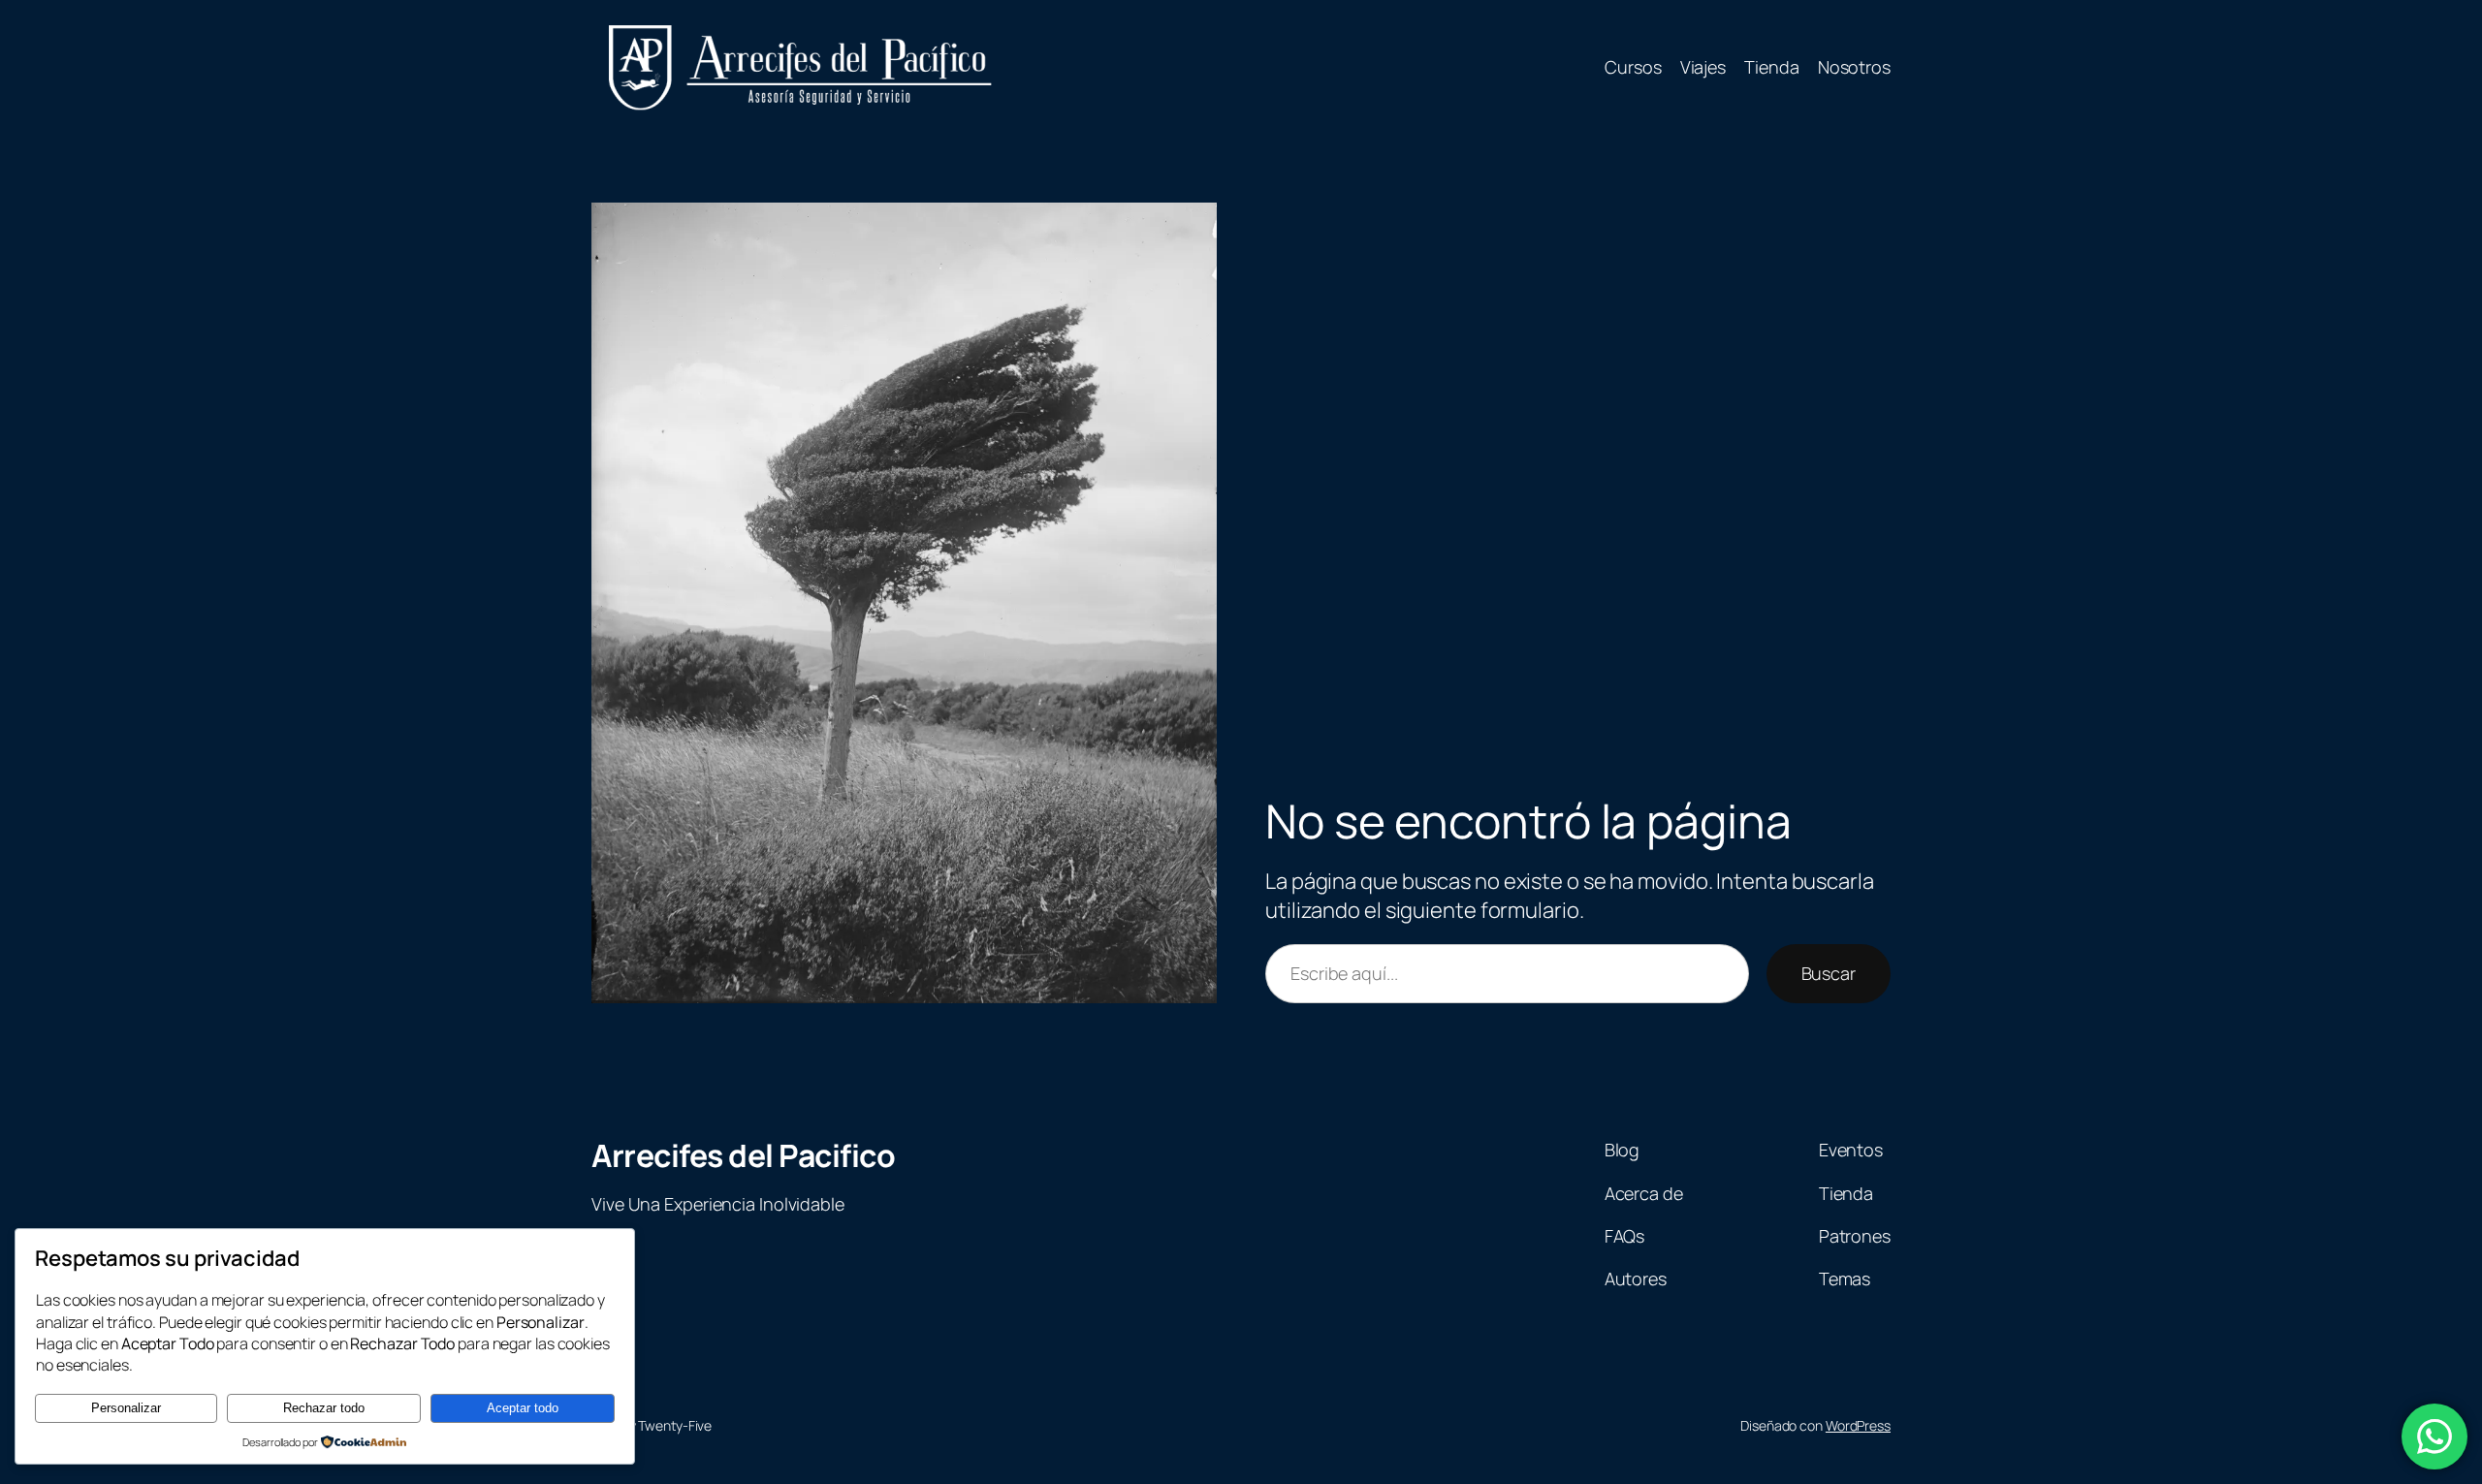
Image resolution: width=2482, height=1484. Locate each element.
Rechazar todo (324, 1408)
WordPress (1858, 1425)
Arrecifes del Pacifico (743, 1155)
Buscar (1829, 973)
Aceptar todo (523, 1408)
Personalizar (126, 1408)
